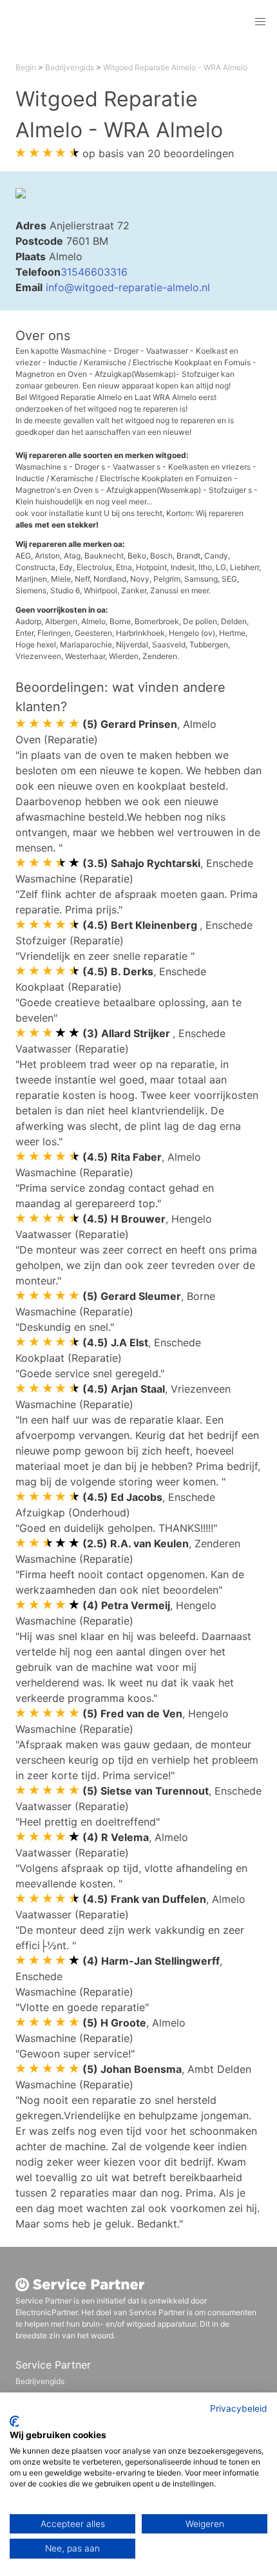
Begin (26, 67)
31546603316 (94, 272)
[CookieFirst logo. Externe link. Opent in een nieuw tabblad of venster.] (14, 2421)
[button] (260, 22)
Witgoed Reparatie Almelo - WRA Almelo (175, 67)
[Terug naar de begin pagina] (99, 22)
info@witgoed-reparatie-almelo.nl (128, 287)
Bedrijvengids (70, 67)
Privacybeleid (239, 2409)
